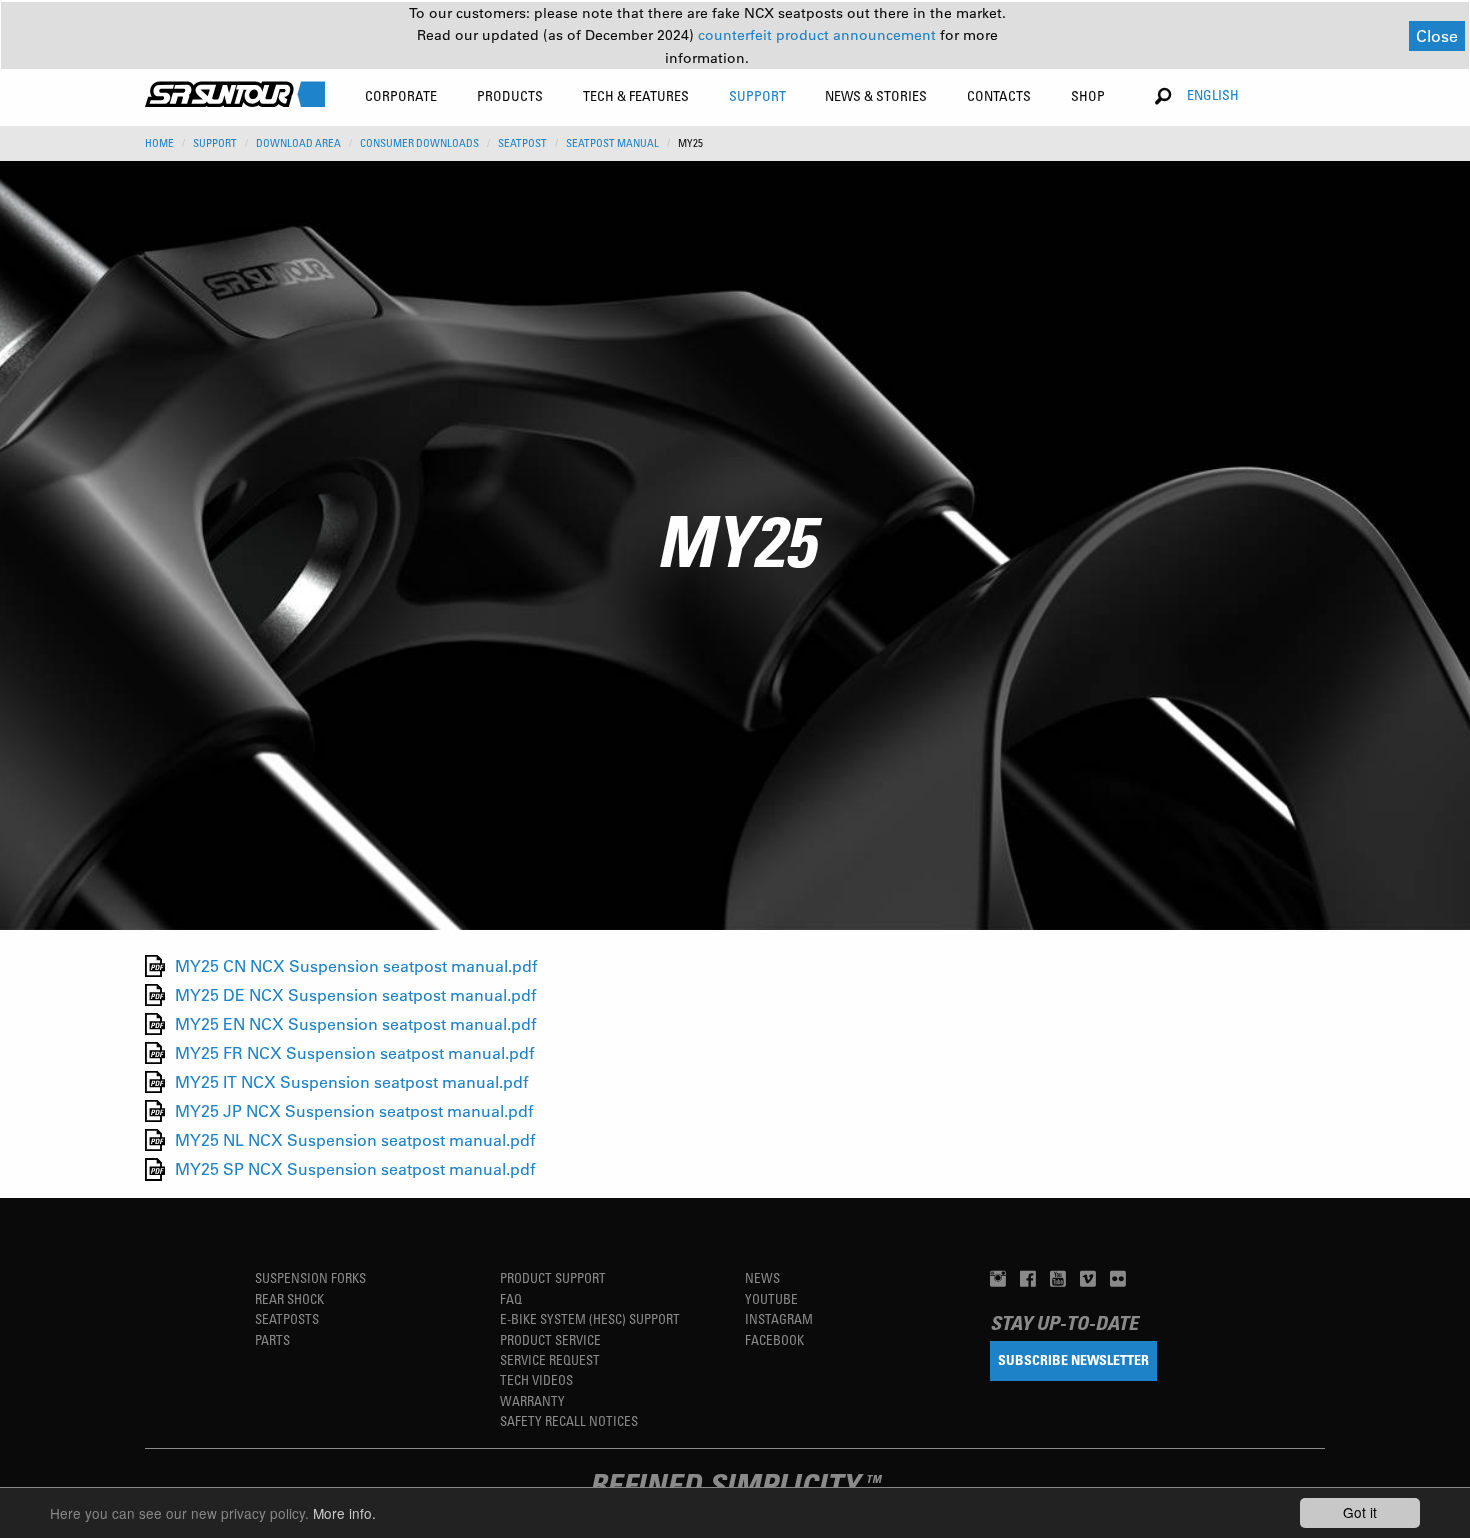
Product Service (550, 1339)
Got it (1360, 1512)
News (762, 1277)
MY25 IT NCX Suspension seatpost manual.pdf (351, 1081)
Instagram (779, 1318)
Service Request (550, 1359)
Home (159, 143)
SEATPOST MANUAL (612, 143)
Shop (1088, 95)
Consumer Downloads (419, 143)
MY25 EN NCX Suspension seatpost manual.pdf (355, 1023)
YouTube (771, 1298)
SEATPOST (522, 143)
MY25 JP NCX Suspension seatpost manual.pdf (354, 1110)
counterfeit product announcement (819, 35)
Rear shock (289, 1298)
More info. (344, 1513)
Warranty (532, 1400)
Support (215, 143)
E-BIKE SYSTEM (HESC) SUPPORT (590, 1318)
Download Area (298, 143)
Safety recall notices (569, 1420)
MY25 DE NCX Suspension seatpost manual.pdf (355, 994)
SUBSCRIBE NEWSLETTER (1073, 1359)
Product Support (553, 1277)
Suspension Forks (310, 1277)
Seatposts (287, 1318)
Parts (272, 1339)
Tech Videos (536, 1379)
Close (1437, 35)
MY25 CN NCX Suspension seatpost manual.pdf (356, 965)
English (1213, 94)
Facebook (774, 1339)
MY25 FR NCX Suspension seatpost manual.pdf (354, 1052)
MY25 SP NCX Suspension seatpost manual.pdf (355, 1169)
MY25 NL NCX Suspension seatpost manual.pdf (355, 1139)
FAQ (511, 1298)
